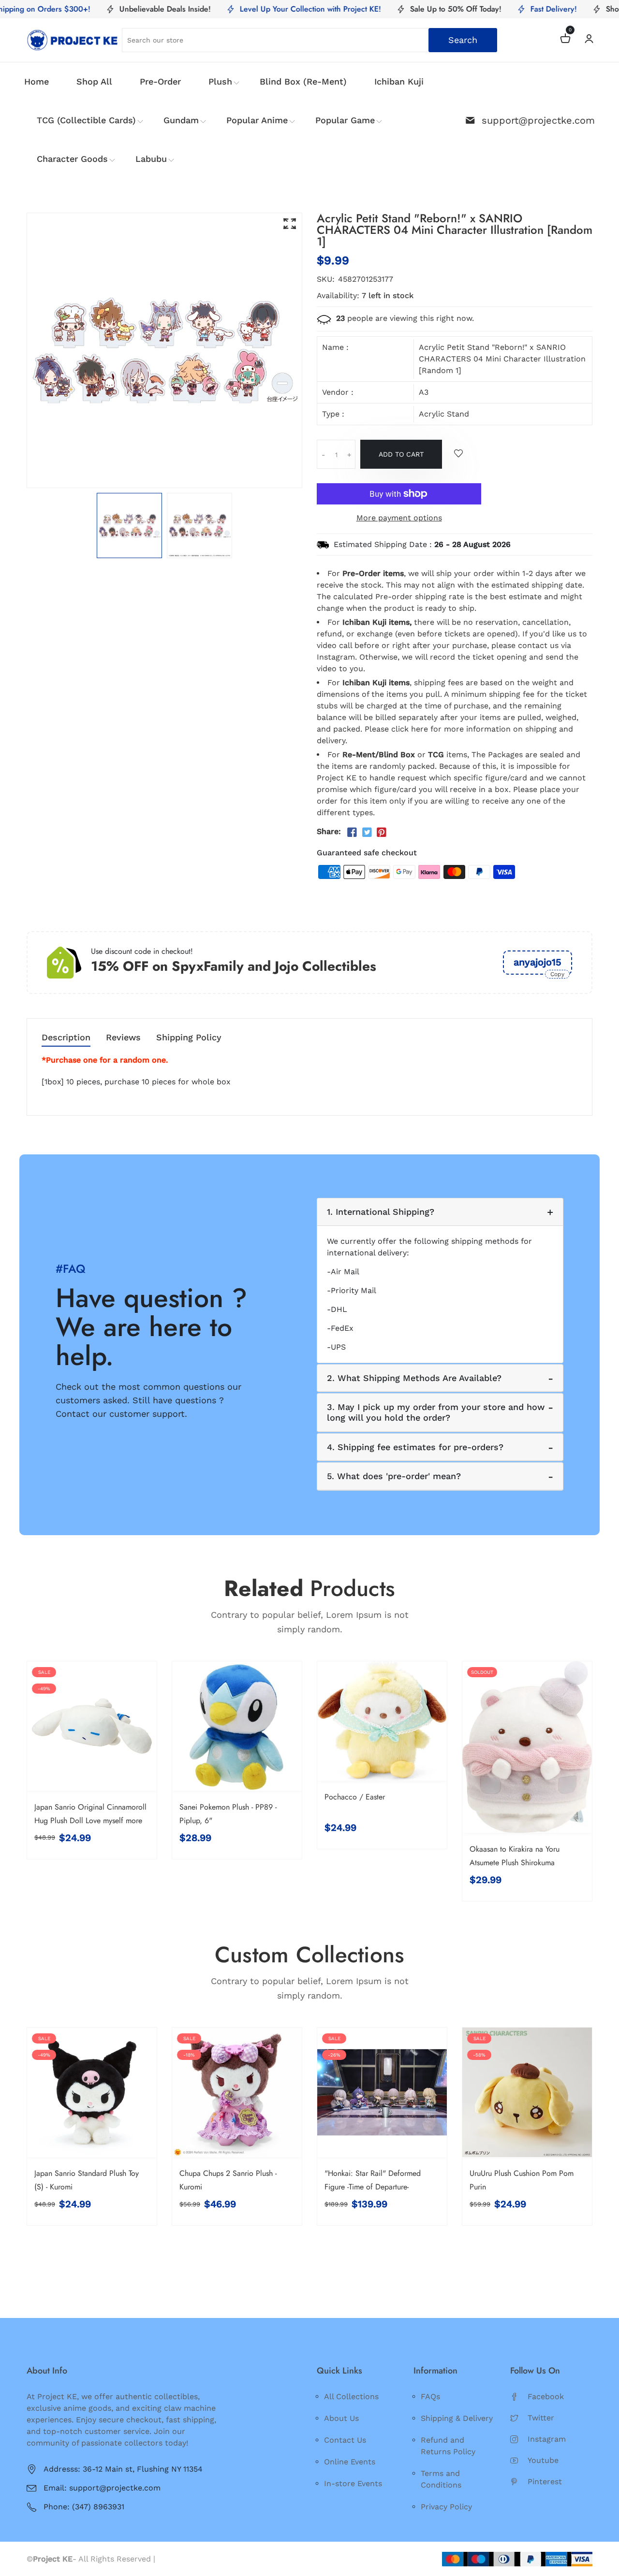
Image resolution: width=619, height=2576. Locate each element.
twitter (541, 2418)
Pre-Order (160, 81)
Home (37, 81)
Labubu (151, 159)
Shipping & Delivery (457, 2418)
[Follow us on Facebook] (352, 833)
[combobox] (310, 40)
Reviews (123, 1038)
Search (463, 40)
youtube (543, 2460)
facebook (546, 2396)
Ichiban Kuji (399, 81)
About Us (341, 2418)
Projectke (176, 2559)
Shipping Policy (189, 1038)
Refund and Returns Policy (448, 2446)
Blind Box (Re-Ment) (303, 81)
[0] (565, 40)
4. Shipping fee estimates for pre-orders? (415, 1447)
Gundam (181, 120)
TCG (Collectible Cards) (86, 120)
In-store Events (353, 2483)
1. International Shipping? (381, 1212)
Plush (220, 81)
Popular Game (345, 120)
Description (66, 1038)
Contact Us (345, 2440)
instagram (547, 2439)
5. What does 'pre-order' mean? (394, 1476)
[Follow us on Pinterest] (382, 833)
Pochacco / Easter (355, 1797)
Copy (557, 974)
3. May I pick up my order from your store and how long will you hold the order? (436, 1412)
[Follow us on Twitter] (367, 833)
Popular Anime (257, 120)
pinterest (545, 2482)
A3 (424, 392)
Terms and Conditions (441, 2479)
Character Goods (72, 159)
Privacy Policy (446, 2507)
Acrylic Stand (444, 414)
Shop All (94, 81)
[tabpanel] (129, 525)
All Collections (351, 2396)
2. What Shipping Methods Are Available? (414, 1378)
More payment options (399, 518)
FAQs (430, 2396)
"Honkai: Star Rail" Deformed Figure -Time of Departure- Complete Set (373, 2187)
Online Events (350, 2462)
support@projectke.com (538, 120)
